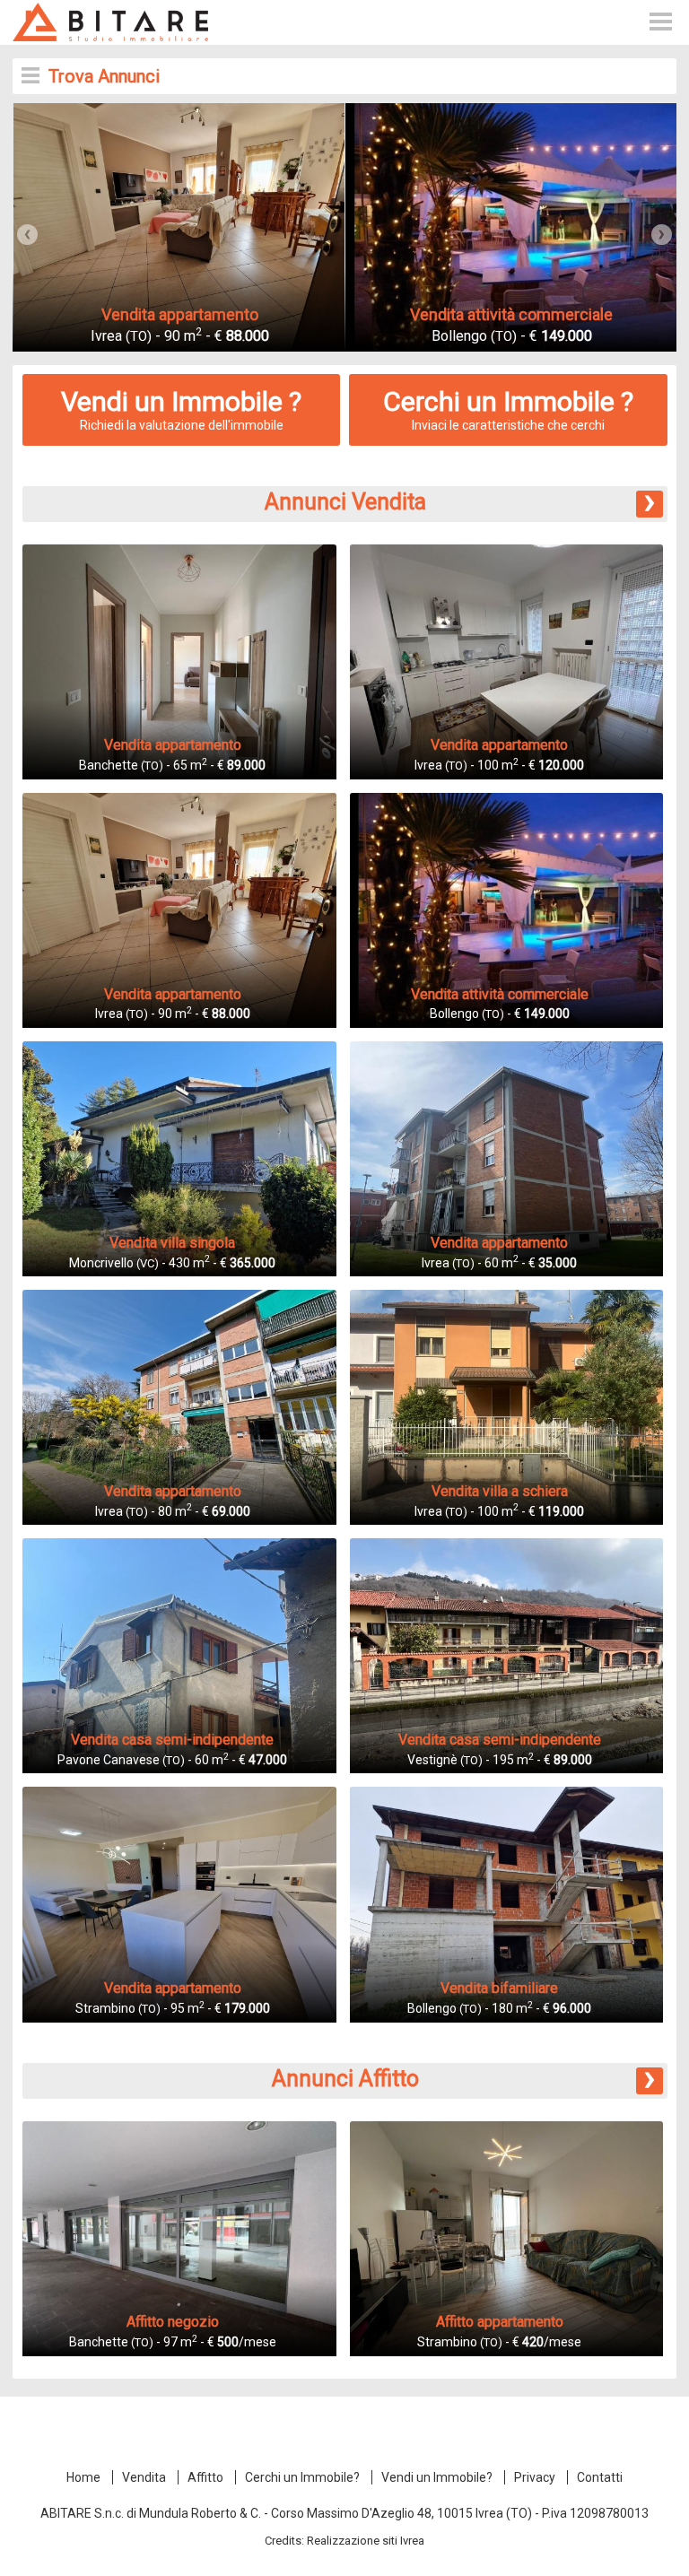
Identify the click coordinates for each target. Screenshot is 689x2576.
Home (83, 2477)
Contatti (600, 2477)
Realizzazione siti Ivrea (366, 2541)
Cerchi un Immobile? (302, 2477)
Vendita (144, 2477)
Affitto (205, 2477)
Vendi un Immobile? (437, 2477)
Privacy (535, 2477)
